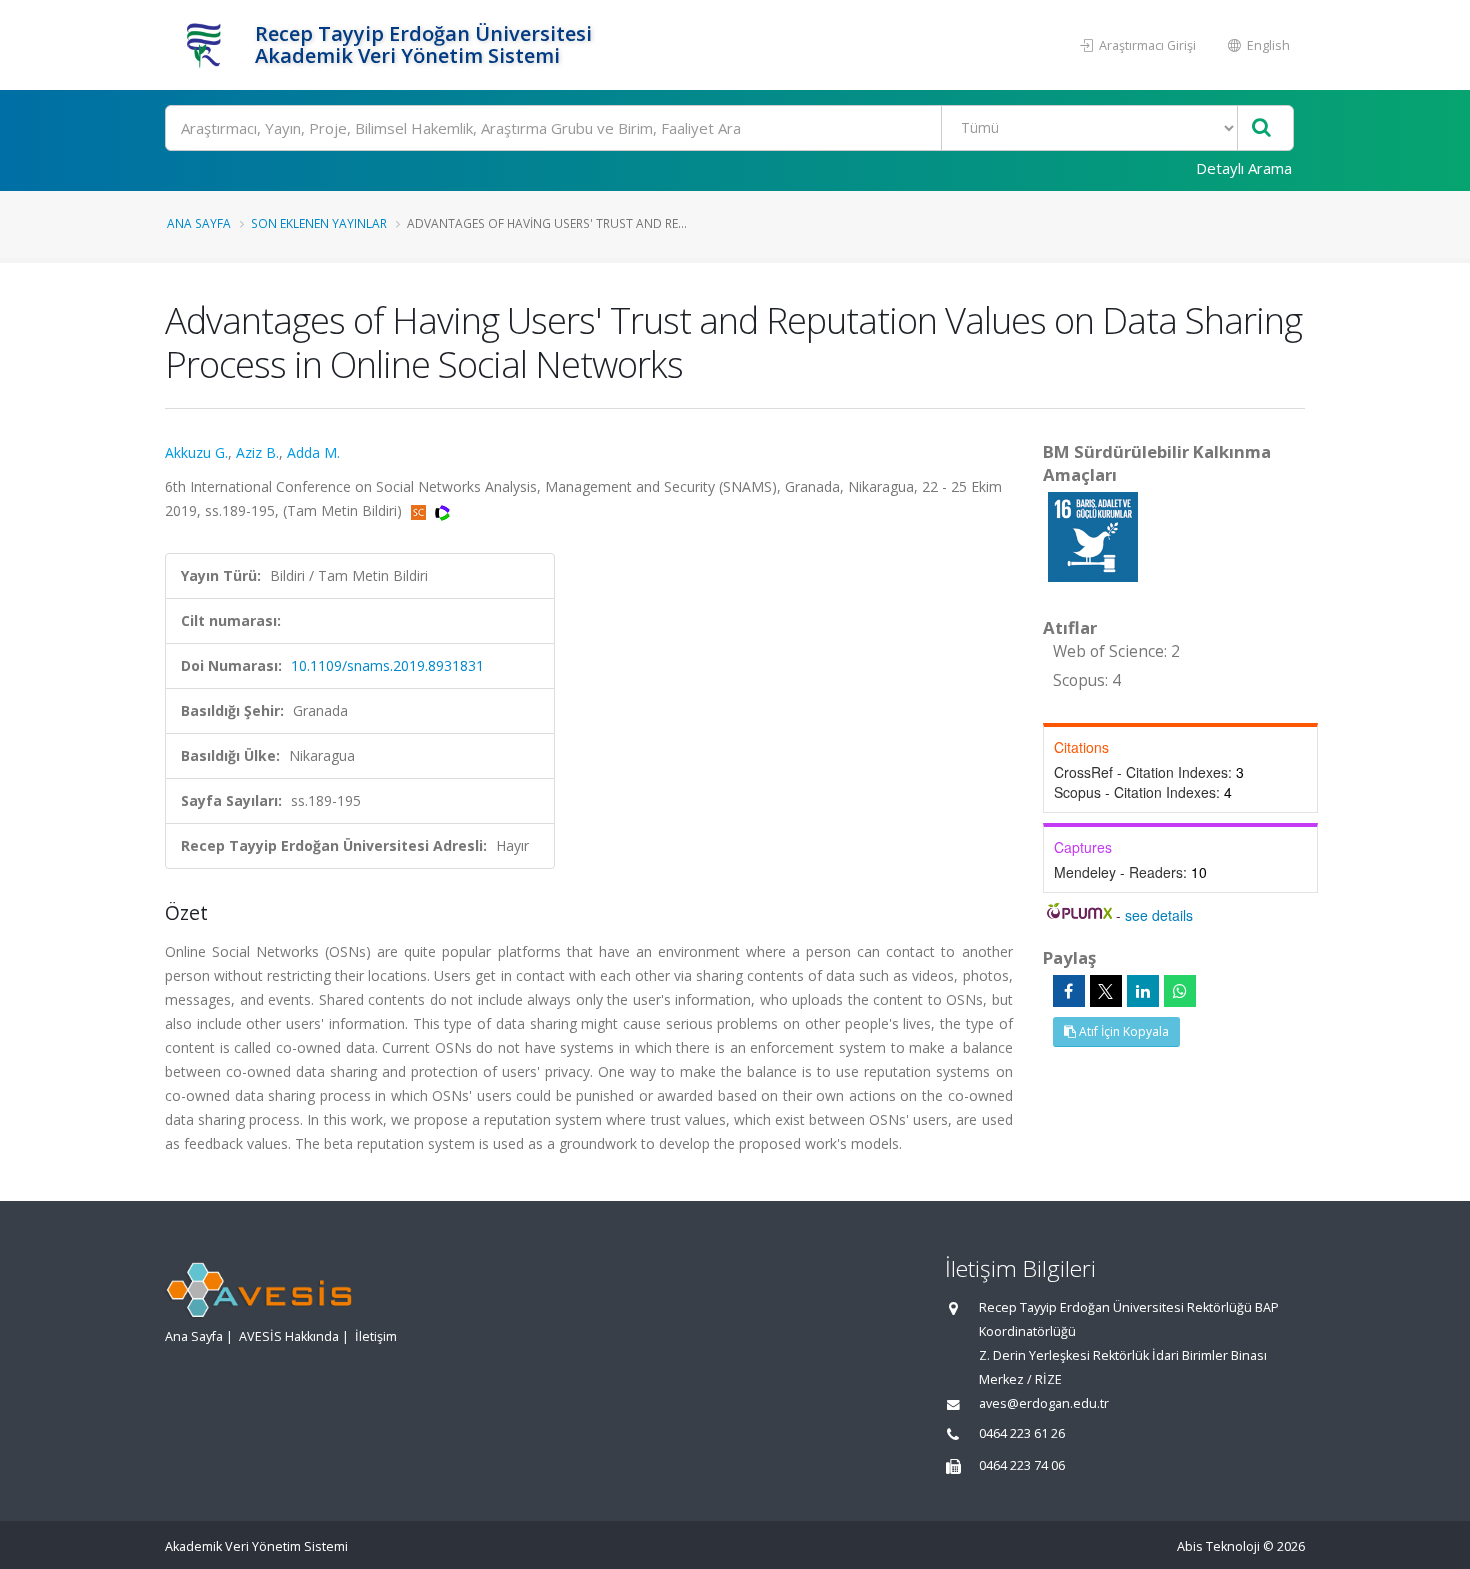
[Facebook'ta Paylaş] (1069, 991)
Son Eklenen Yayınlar (319, 223)
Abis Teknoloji (1218, 1546)
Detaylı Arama (1244, 168)
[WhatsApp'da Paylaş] (1180, 991)
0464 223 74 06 (1022, 1465)
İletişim (376, 1336)
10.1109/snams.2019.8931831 (387, 665)
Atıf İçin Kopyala (1122, 1031)
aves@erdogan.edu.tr (1044, 1403)
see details (1159, 915)
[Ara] (1261, 128)
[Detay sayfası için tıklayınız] (1093, 535)
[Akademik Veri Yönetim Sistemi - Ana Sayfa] (207, 45)
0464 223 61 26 (1022, 1433)
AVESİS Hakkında (289, 1336)
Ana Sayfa (199, 223)
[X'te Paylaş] (1106, 991)
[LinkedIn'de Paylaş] (1143, 991)
